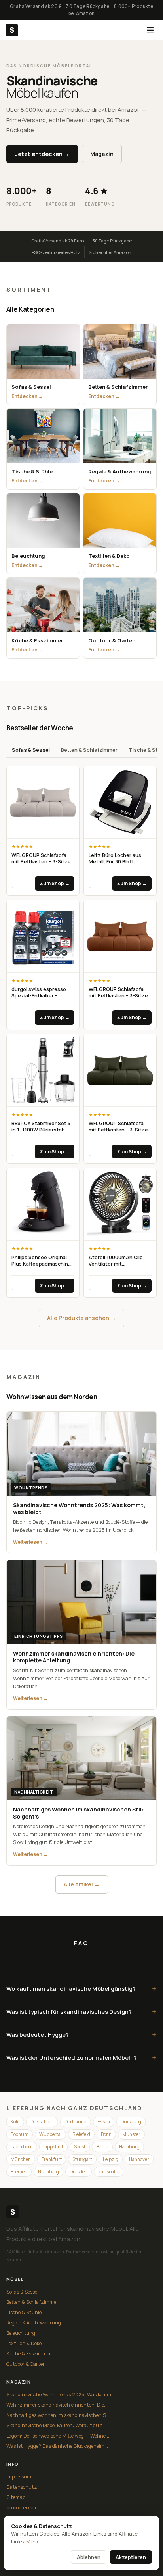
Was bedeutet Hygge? (81, 2035)
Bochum (20, 2134)
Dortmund (76, 2122)
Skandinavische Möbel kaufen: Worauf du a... (56, 2425)
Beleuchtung (21, 2333)
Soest (80, 2147)
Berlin (102, 2147)
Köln (15, 2122)
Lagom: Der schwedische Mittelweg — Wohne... (58, 2436)
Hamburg (129, 2147)
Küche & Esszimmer (29, 2354)
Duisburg (131, 2122)
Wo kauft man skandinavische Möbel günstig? (81, 1989)
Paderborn (22, 2147)
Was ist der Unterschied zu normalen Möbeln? (81, 2058)
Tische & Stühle (24, 2312)
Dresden (79, 2172)
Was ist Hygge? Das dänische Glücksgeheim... (57, 2446)
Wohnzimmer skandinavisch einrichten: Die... (57, 2405)
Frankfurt (52, 2159)
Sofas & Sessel (31, 750)
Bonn (106, 2134)
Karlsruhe (109, 2172)
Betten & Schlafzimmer (89, 750)
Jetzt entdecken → (42, 154)
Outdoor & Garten (26, 2364)
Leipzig (111, 2159)
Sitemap (16, 2497)
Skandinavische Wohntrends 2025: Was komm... (61, 2394)
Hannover (139, 2159)
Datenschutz (22, 2487)
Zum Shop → (55, 883)
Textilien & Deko (24, 2343)
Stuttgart (82, 2159)
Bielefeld (81, 2134)
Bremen (19, 2172)
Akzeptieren (131, 2557)
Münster (131, 2134)
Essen (104, 2122)
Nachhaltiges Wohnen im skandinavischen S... (58, 2415)
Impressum (19, 2477)
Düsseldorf (42, 2122)
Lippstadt (53, 2147)
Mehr (32, 2541)
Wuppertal (50, 2134)
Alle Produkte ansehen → (81, 1318)
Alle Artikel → (82, 1884)
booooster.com (22, 2508)
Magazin (102, 154)
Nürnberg (48, 2172)
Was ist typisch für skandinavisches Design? (81, 2012)
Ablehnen (89, 2557)
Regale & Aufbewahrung (34, 2323)
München (21, 2159)
